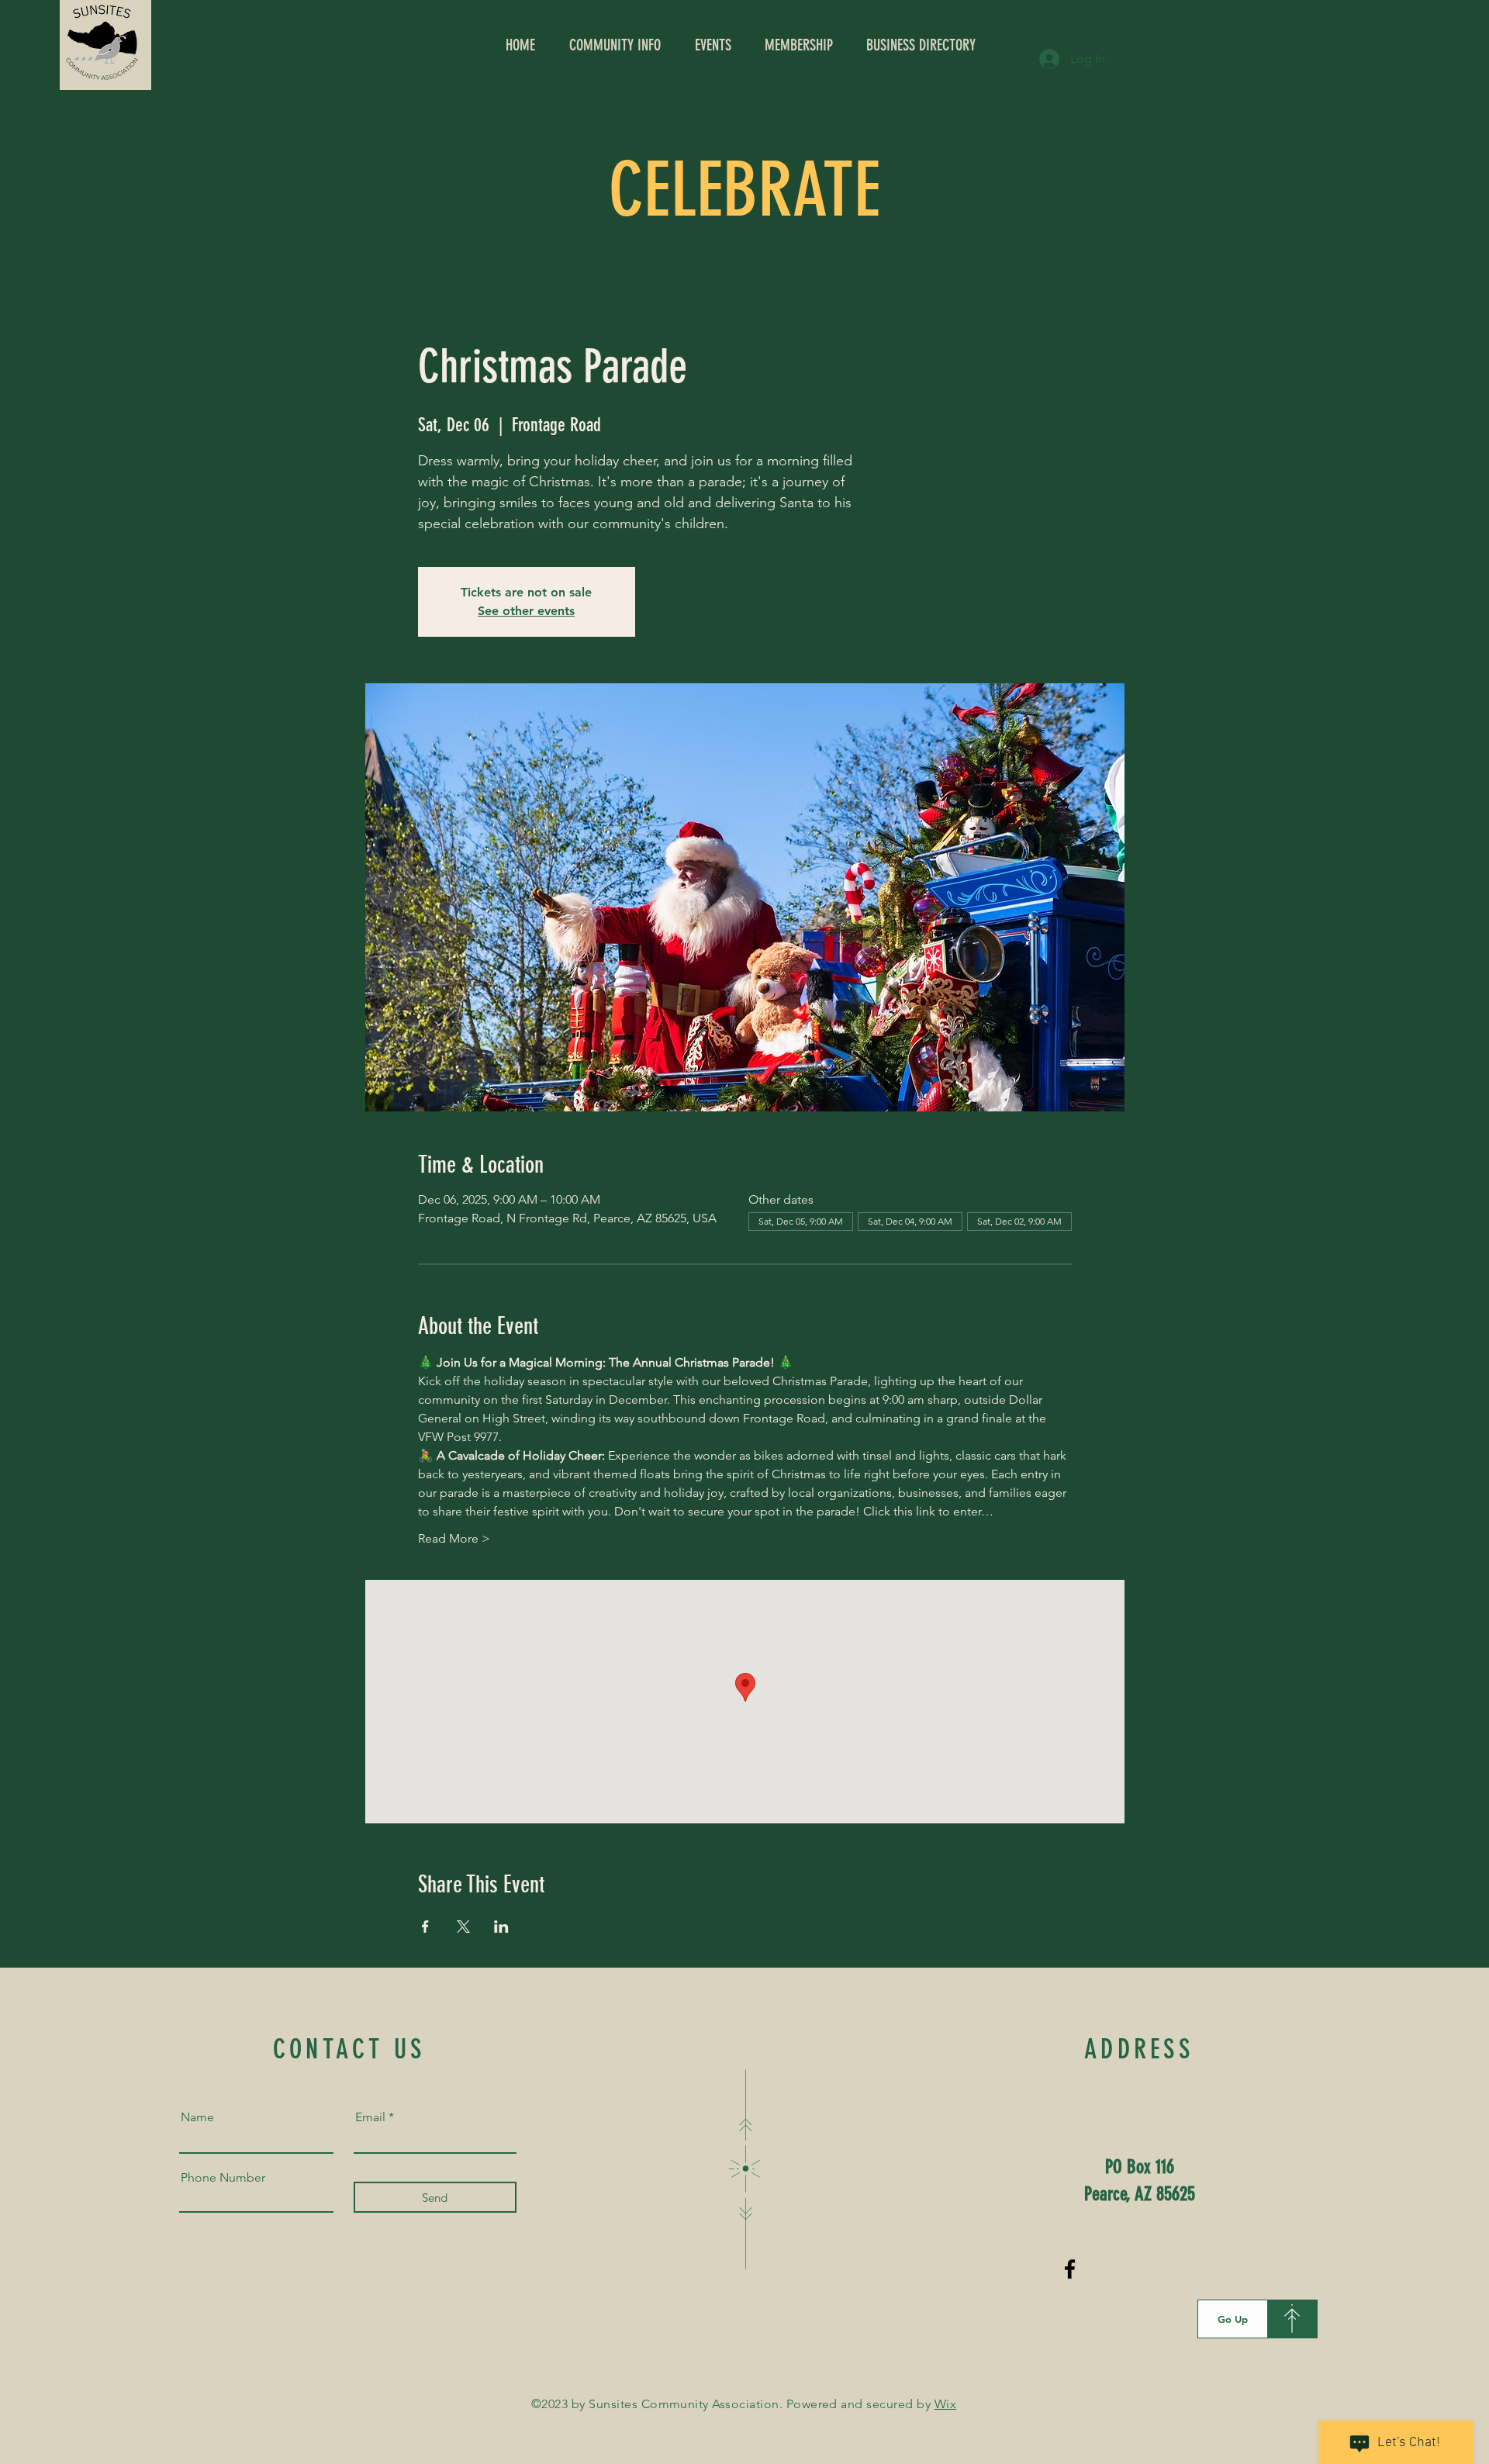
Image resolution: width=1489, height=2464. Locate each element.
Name (197, 2117)
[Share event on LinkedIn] (501, 1927)
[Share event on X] (463, 1927)
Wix (945, 2404)
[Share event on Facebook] (425, 1927)
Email (370, 2117)
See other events (526, 611)
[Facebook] (1070, 2269)
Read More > (454, 1538)
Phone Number (223, 2178)
